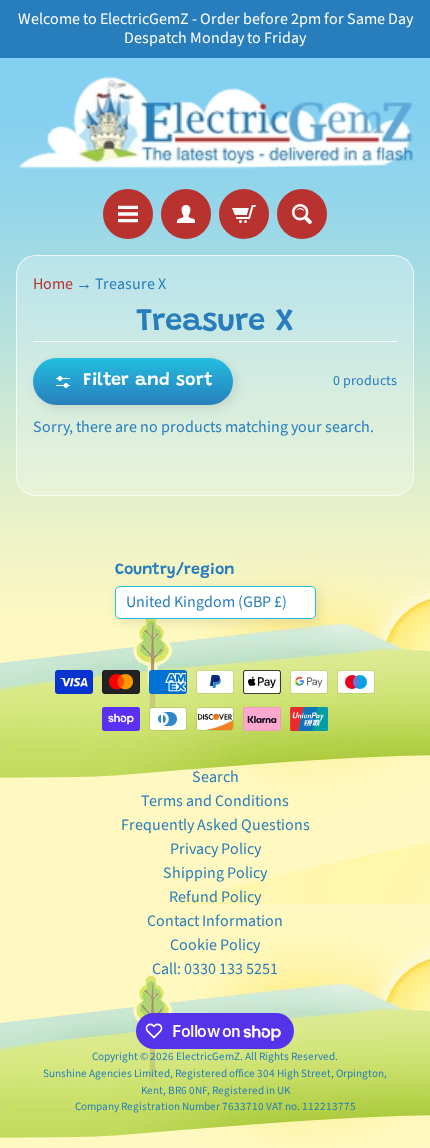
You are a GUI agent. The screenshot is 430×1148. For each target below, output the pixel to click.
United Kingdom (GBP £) (206, 602)
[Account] (186, 214)
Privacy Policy (215, 849)
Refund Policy (215, 897)
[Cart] (244, 214)
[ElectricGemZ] (215, 123)
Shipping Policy (215, 873)
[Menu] (128, 214)
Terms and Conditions (215, 801)
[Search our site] (302, 214)
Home (53, 284)
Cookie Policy (215, 945)
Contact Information (215, 921)
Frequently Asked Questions (215, 825)
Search (215, 777)
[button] (133, 381)
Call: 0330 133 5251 (215, 969)
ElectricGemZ (208, 1056)
